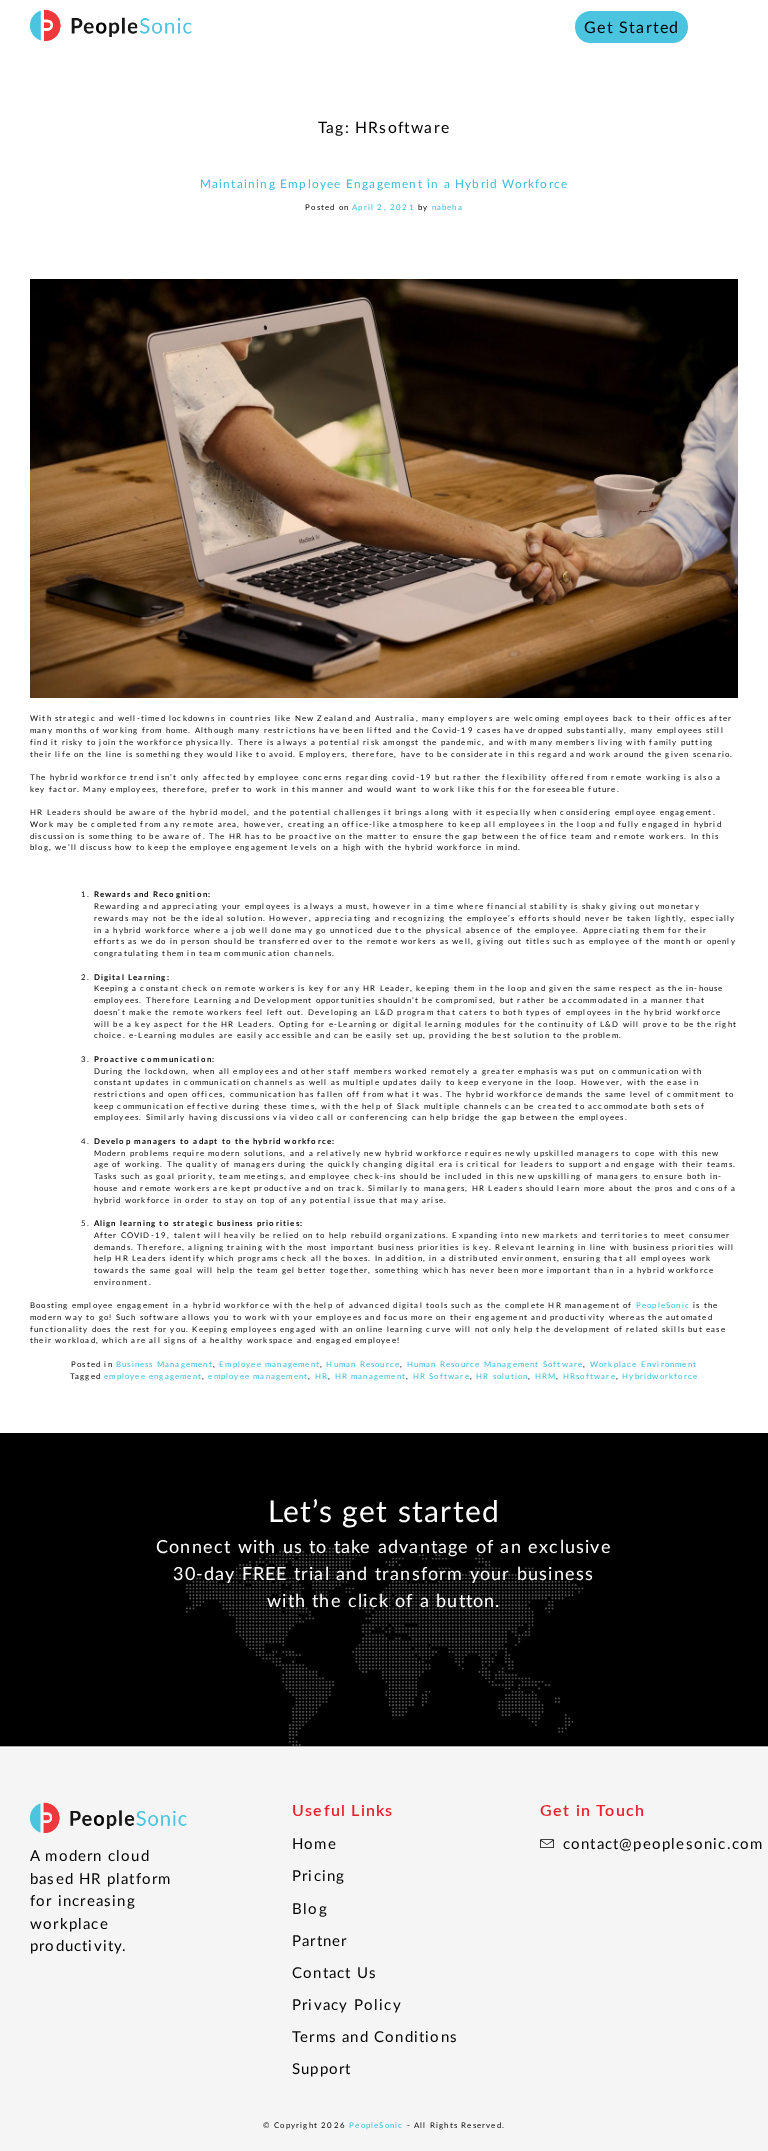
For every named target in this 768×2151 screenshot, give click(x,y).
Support (321, 2068)
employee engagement (153, 1376)
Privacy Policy (347, 2004)
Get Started (631, 26)
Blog (310, 1908)
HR (321, 1376)
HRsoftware (589, 1376)
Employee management (269, 1364)
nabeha (447, 207)
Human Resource (363, 1364)
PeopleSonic (376, 2125)
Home (314, 1843)
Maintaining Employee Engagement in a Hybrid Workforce (384, 183)
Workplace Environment (643, 1364)
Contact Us (334, 1972)
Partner (319, 1940)
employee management (258, 1376)
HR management (371, 1376)
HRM (546, 1376)
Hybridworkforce (660, 1376)
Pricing (318, 1875)
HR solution (502, 1376)
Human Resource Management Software (495, 1364)
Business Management (164, 1364)
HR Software (441, 1376)
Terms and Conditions (375, 2036)
